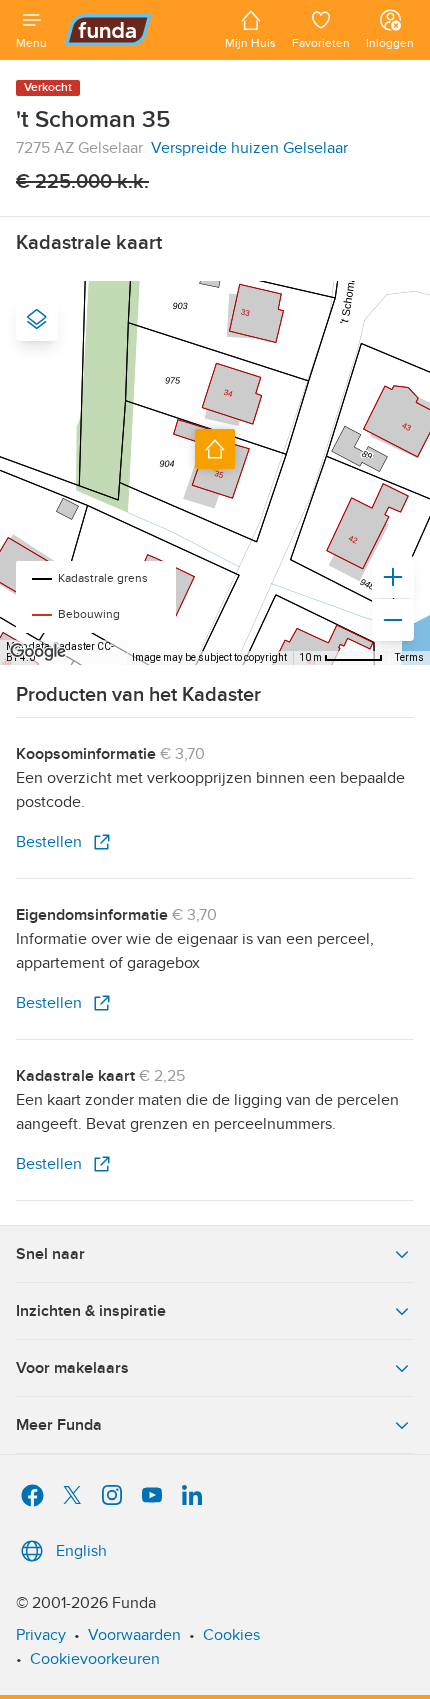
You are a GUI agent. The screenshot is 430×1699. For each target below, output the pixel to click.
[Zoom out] (393, 620)
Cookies (231, 1635)
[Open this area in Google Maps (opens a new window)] (38, 652)
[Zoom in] (393, 577)
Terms (409, 657)
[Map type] (37, 319)
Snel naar (50, 1254)
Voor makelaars (72, 1368)
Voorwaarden (134, 1635)
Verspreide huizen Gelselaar (249, 148)
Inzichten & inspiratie (91, 1311)
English (81, 1551)
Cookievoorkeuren (95, 1659)
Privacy (41, 1635)
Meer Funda (59, 1425)
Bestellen (49, 842)
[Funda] (136, 30)
